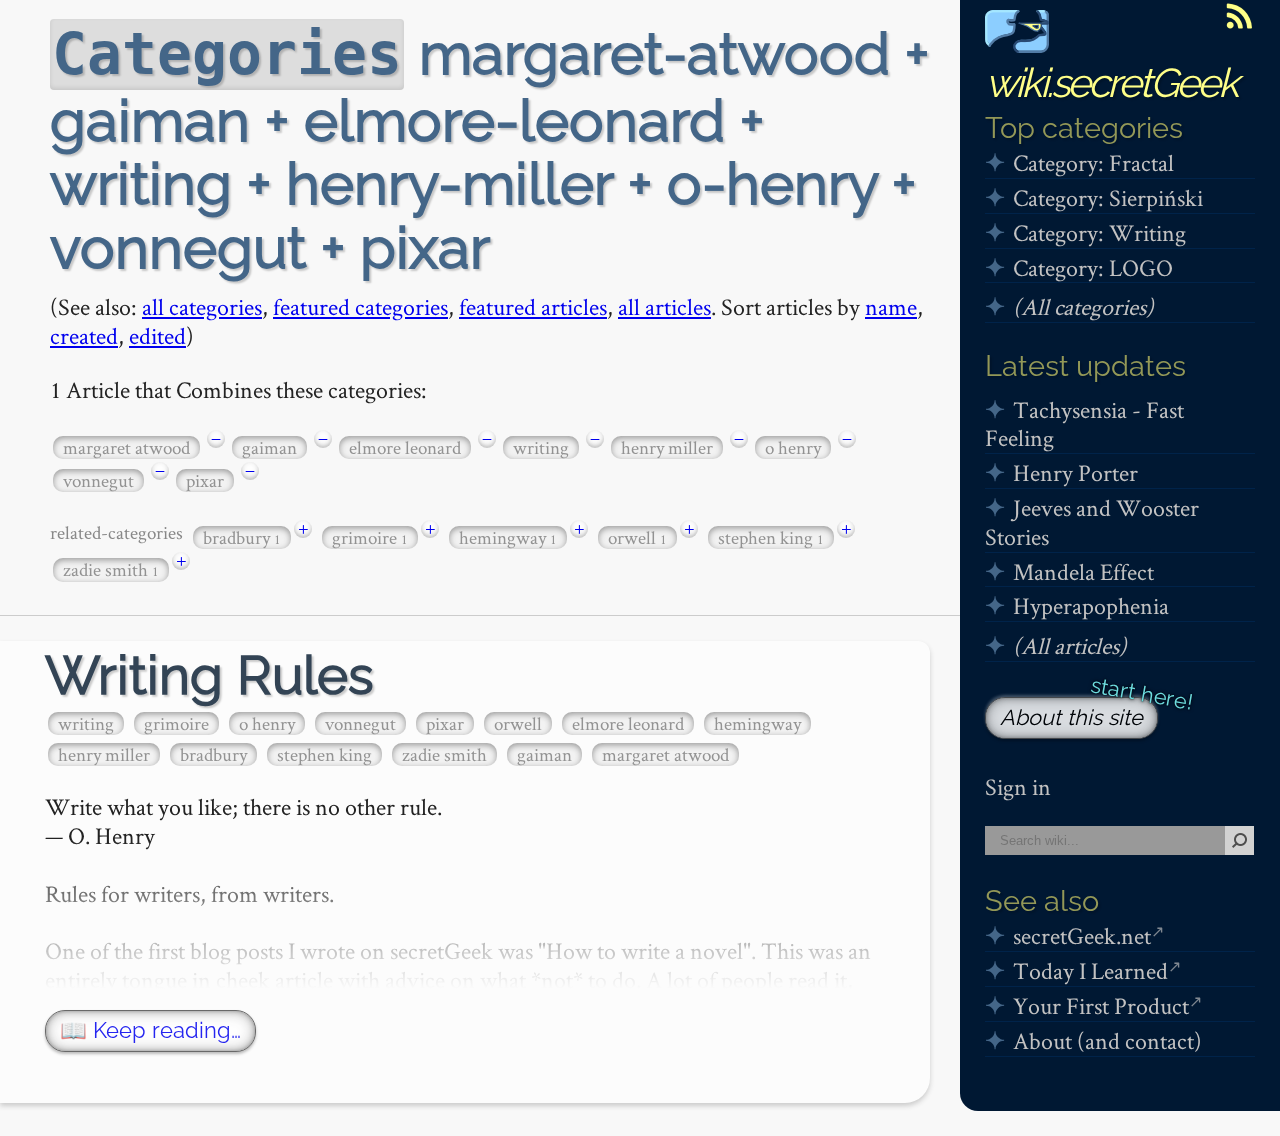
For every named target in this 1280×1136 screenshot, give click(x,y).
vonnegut (98, 480)
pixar (205, 480)
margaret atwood (126, 447)
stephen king (771, 537)
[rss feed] (1239, 16)
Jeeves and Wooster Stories (1092, 522)
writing (541, 447)
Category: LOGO (1093, 267)
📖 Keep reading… (150, 1030)
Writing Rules (209, 675)
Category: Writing (1099, 232)
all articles (664, 306)
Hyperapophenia (1091, 605)
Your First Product (1101, 1005)
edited (157, 335)
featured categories (360, 306)
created (84, 335)
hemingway (508, 537)
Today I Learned (1090, 970)
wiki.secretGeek (1111, 82)
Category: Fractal (1093, 162)
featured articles (533, 306)
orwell (637, 537)
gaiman (269, 447)
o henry (793, 447)
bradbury (242, 537)
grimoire (370, 537)
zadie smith (111, 569)
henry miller (667, 447)
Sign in (1018, 786)
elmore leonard (405, 447)
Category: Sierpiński (1108, 197)
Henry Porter (1075, 472)
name (891, 306)
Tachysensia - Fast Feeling (1084, 424)
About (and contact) (1107, 1040)
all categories (202, 306)
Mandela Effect (1083, 571)
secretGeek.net (1082, 935)
